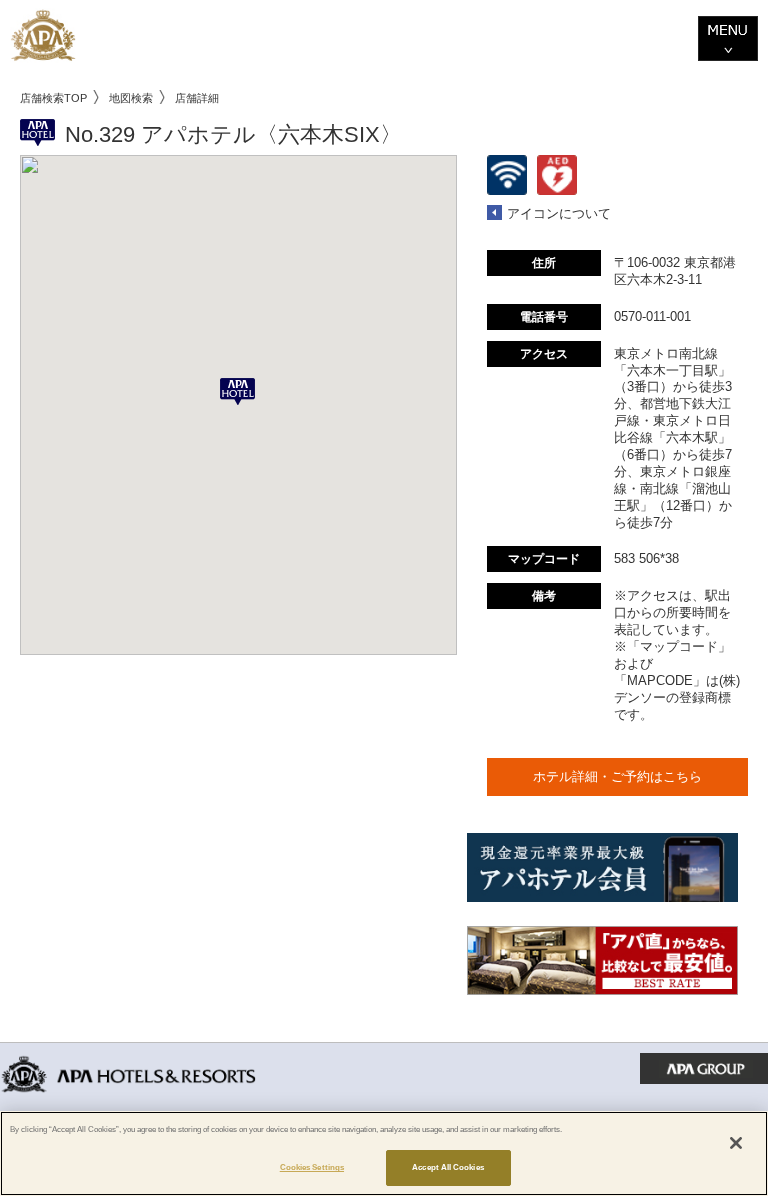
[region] (384, 1153)
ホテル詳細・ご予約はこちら (617, 776)
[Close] (736, 1143)
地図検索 (131, 98)
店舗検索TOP (53, 98)
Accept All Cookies (447, 1167)
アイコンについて (559, 213)
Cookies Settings (312, 1167)
